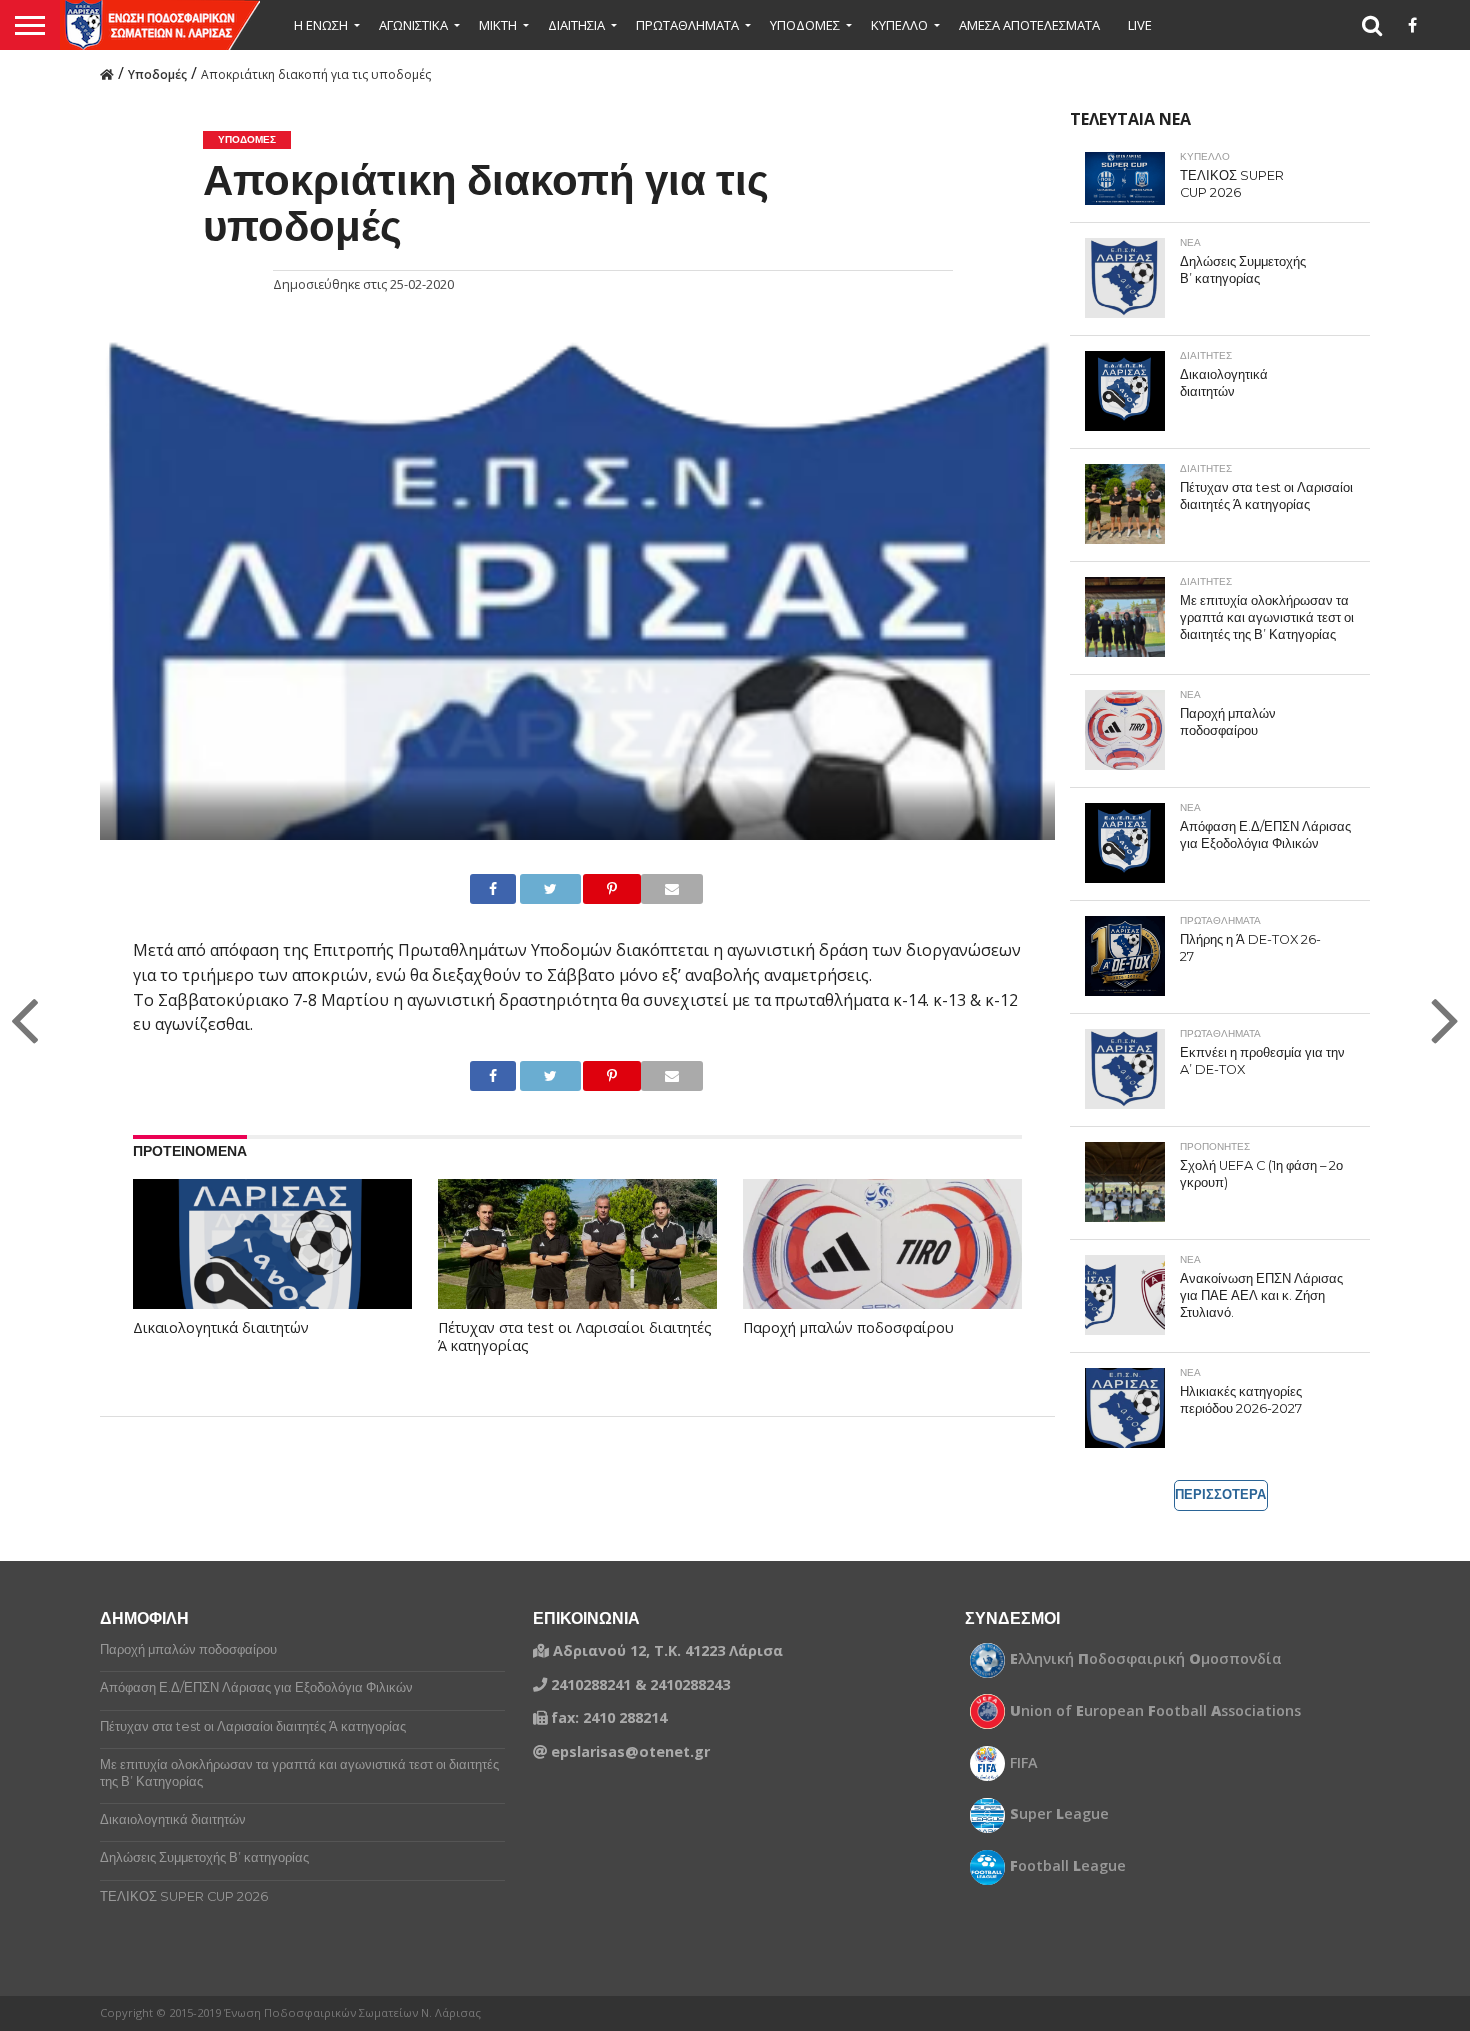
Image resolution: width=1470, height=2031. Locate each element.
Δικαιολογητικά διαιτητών (221, 1328)
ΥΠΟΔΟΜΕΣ (805, 25)
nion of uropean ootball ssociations (1155, 1711)
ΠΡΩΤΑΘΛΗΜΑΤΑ (687, 25)
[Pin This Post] (595, 889)
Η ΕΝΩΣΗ (321, 25)
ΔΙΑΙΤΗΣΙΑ (576, 25)
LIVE (1140, 25)
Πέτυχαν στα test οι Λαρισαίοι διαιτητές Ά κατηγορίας (575, 1337)
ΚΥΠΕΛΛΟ (899, 25)
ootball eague (1068, 1866)
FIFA (1024, 1763)
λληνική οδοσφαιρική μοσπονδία (1146, 1659)
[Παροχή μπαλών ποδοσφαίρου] (882, 1262)
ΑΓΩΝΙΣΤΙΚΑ (413, 25)
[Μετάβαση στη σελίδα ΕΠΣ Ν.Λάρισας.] (107, 73)
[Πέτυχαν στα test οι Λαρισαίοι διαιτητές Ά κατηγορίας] (577, 1262)
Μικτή (498, 25)
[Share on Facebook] (486, 889)
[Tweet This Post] (533, 889)
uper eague (1059, 1814)
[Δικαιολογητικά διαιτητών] (272, 1262)
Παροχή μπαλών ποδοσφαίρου (848, 1328)
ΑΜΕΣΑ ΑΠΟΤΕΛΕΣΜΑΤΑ (1029, 25)
